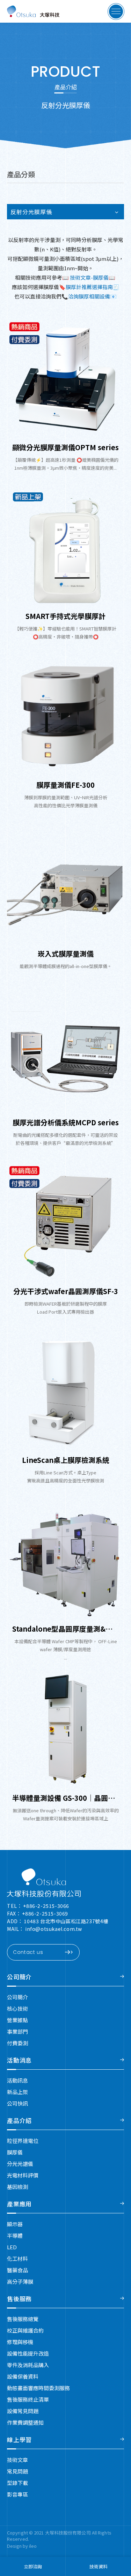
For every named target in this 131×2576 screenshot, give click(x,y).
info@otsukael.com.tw (54, 1929)
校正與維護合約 (25, 2330)
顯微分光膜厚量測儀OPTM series (65, 447)
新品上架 (17, 2092)
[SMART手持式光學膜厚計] (65, 547)
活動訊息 (17, 2080)
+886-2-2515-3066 (46, 1906)
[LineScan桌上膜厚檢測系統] (65, 1391)
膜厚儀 (15, 2152)
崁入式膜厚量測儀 (66, 954)
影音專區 (17, 2494)
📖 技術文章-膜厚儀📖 (89, 277)
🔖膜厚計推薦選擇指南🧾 (89, 287)
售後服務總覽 (23, 2319)
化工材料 (17, 2258)
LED (12, 2247)
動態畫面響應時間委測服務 (38, 2388)
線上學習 (19, 2439)
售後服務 (19, 2299)
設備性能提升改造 (28, 2353)
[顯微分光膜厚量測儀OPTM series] (65, 379)
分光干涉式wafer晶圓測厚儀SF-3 (66, 1291)
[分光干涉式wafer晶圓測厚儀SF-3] (65, 1222)
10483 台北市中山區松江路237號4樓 (66, 1921)
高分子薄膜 (20, 2282)
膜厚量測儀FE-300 (65, 785)
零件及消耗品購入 (28, 2365)
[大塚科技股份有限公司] (44, 1883)
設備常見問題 (23, 2411)
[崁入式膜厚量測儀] (65, 885)
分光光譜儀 (20, 2164)
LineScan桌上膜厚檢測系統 (66, 1460)
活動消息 (19, 2060)
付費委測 (17, 2043)
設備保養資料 (23, 2376)
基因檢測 (17, 2187)
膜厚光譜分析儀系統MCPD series (66, 1122)
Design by (18, 2546)
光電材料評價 (23, 2175)
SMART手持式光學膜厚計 (65, 616)
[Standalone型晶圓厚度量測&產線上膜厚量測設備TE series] (65, 1560)
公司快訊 (17, 2103)
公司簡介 (19, 1977)
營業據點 (17, 2020)
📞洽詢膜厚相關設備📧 (89, 296)
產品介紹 (19, 2120)
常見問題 (17, 2471)
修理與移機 (20, 2342)
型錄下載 (17, 2483)
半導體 (15, 2235)
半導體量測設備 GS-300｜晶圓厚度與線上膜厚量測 (65, 1798)
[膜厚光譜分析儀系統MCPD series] (65, 1054)
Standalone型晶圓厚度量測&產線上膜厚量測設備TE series (65, 1629)
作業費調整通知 (25, 2422)
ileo (33, 2546)
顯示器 (15, 2224)
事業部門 (17, 2031)
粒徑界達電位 (23, 2141)
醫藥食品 (17, 2270)
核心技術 (17, 2008)
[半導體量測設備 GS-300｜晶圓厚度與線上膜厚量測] (65, 1729)
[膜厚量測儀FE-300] (65, 716)
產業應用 (19, 2204)
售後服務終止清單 (28, 2399)
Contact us (28, 1952)
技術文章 (17, 2460)
